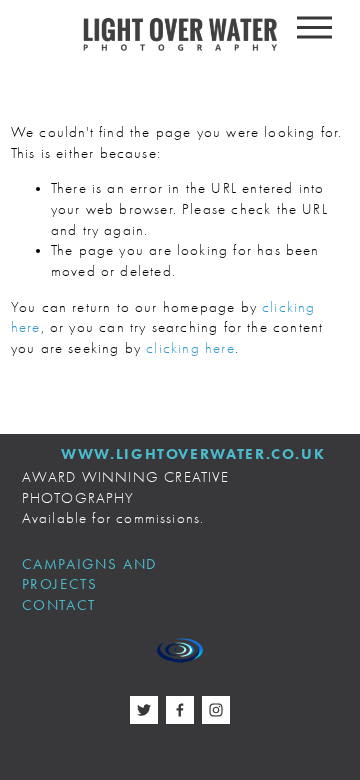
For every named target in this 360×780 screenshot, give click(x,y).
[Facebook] (180, 710)
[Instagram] (216, 710)
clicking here (190, 348)
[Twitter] (144, 710)
